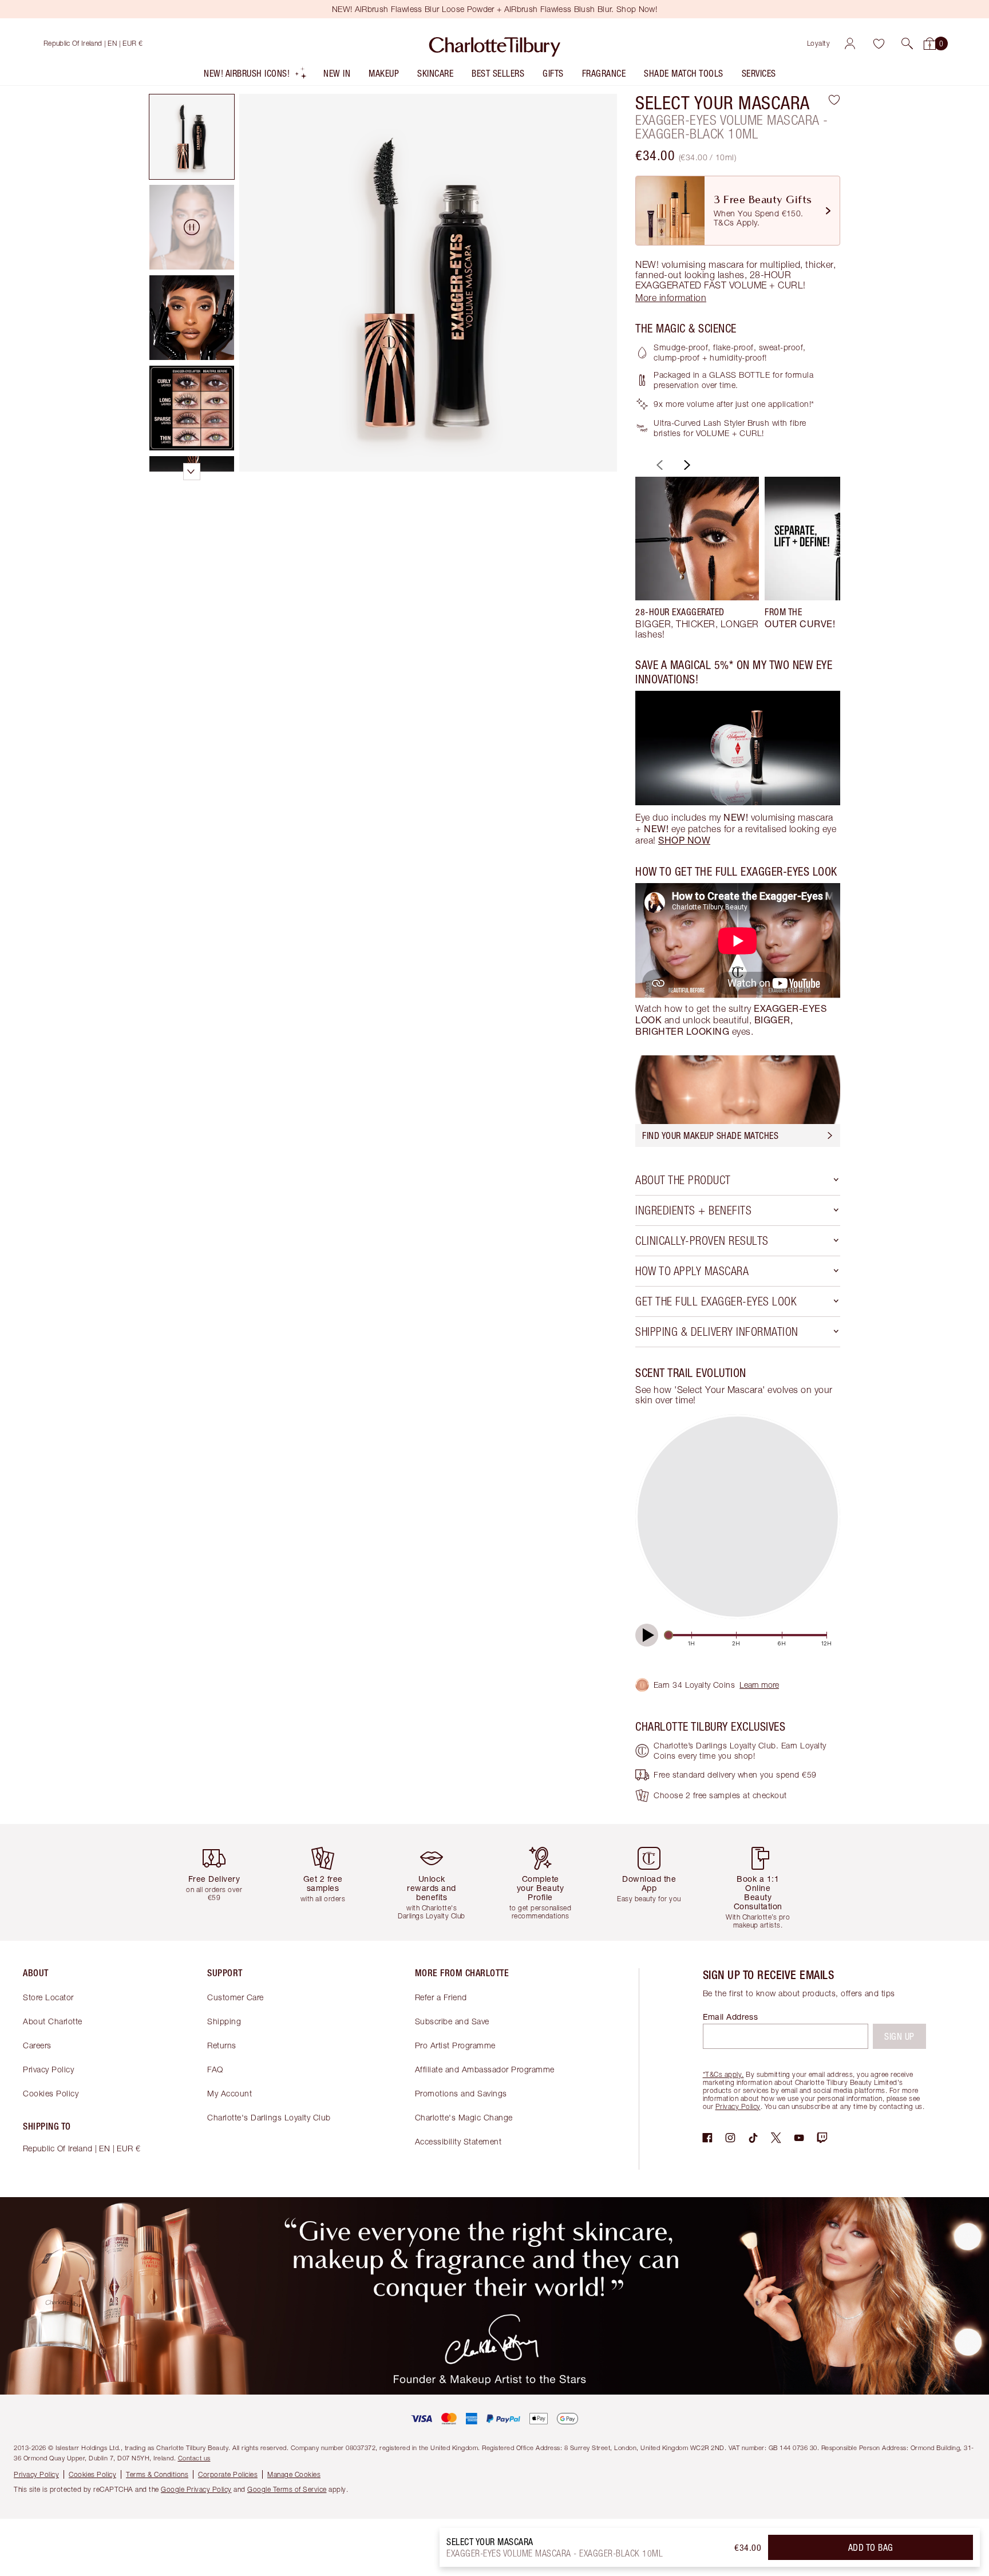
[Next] (686, 465)
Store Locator (48, 1997)
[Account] (850, 43)
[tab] (192, 137)
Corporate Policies (228, 2474)
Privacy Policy (48, 2069)
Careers (37, 2045)
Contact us (194, 2458)
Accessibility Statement (458, 2141)
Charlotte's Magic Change (464, 2117)
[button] (907, 43)
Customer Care (236, 1997)
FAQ (215, 2069)
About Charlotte (53, 2021)
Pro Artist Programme (455, 2045)
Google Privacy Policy (196, 2489)
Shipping (224, 2021)
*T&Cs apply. (723, 2074)
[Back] (658, 465)
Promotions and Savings (461, 2093)
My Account (230, 2093)
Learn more (759, 1685)
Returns (222, 2045)
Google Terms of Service (287, 2489)
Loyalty (819, 43)
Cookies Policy (51, 2093)
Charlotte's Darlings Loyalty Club (269, 2117)
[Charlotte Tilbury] (495, 43)
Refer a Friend (441, 1997)
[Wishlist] (879, 43)
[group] (697, 558)
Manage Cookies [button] (294, 2474)
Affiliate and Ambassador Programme (485, 2069)
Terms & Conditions (157, 2474)
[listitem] (256, 76)
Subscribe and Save (452, 2021)
